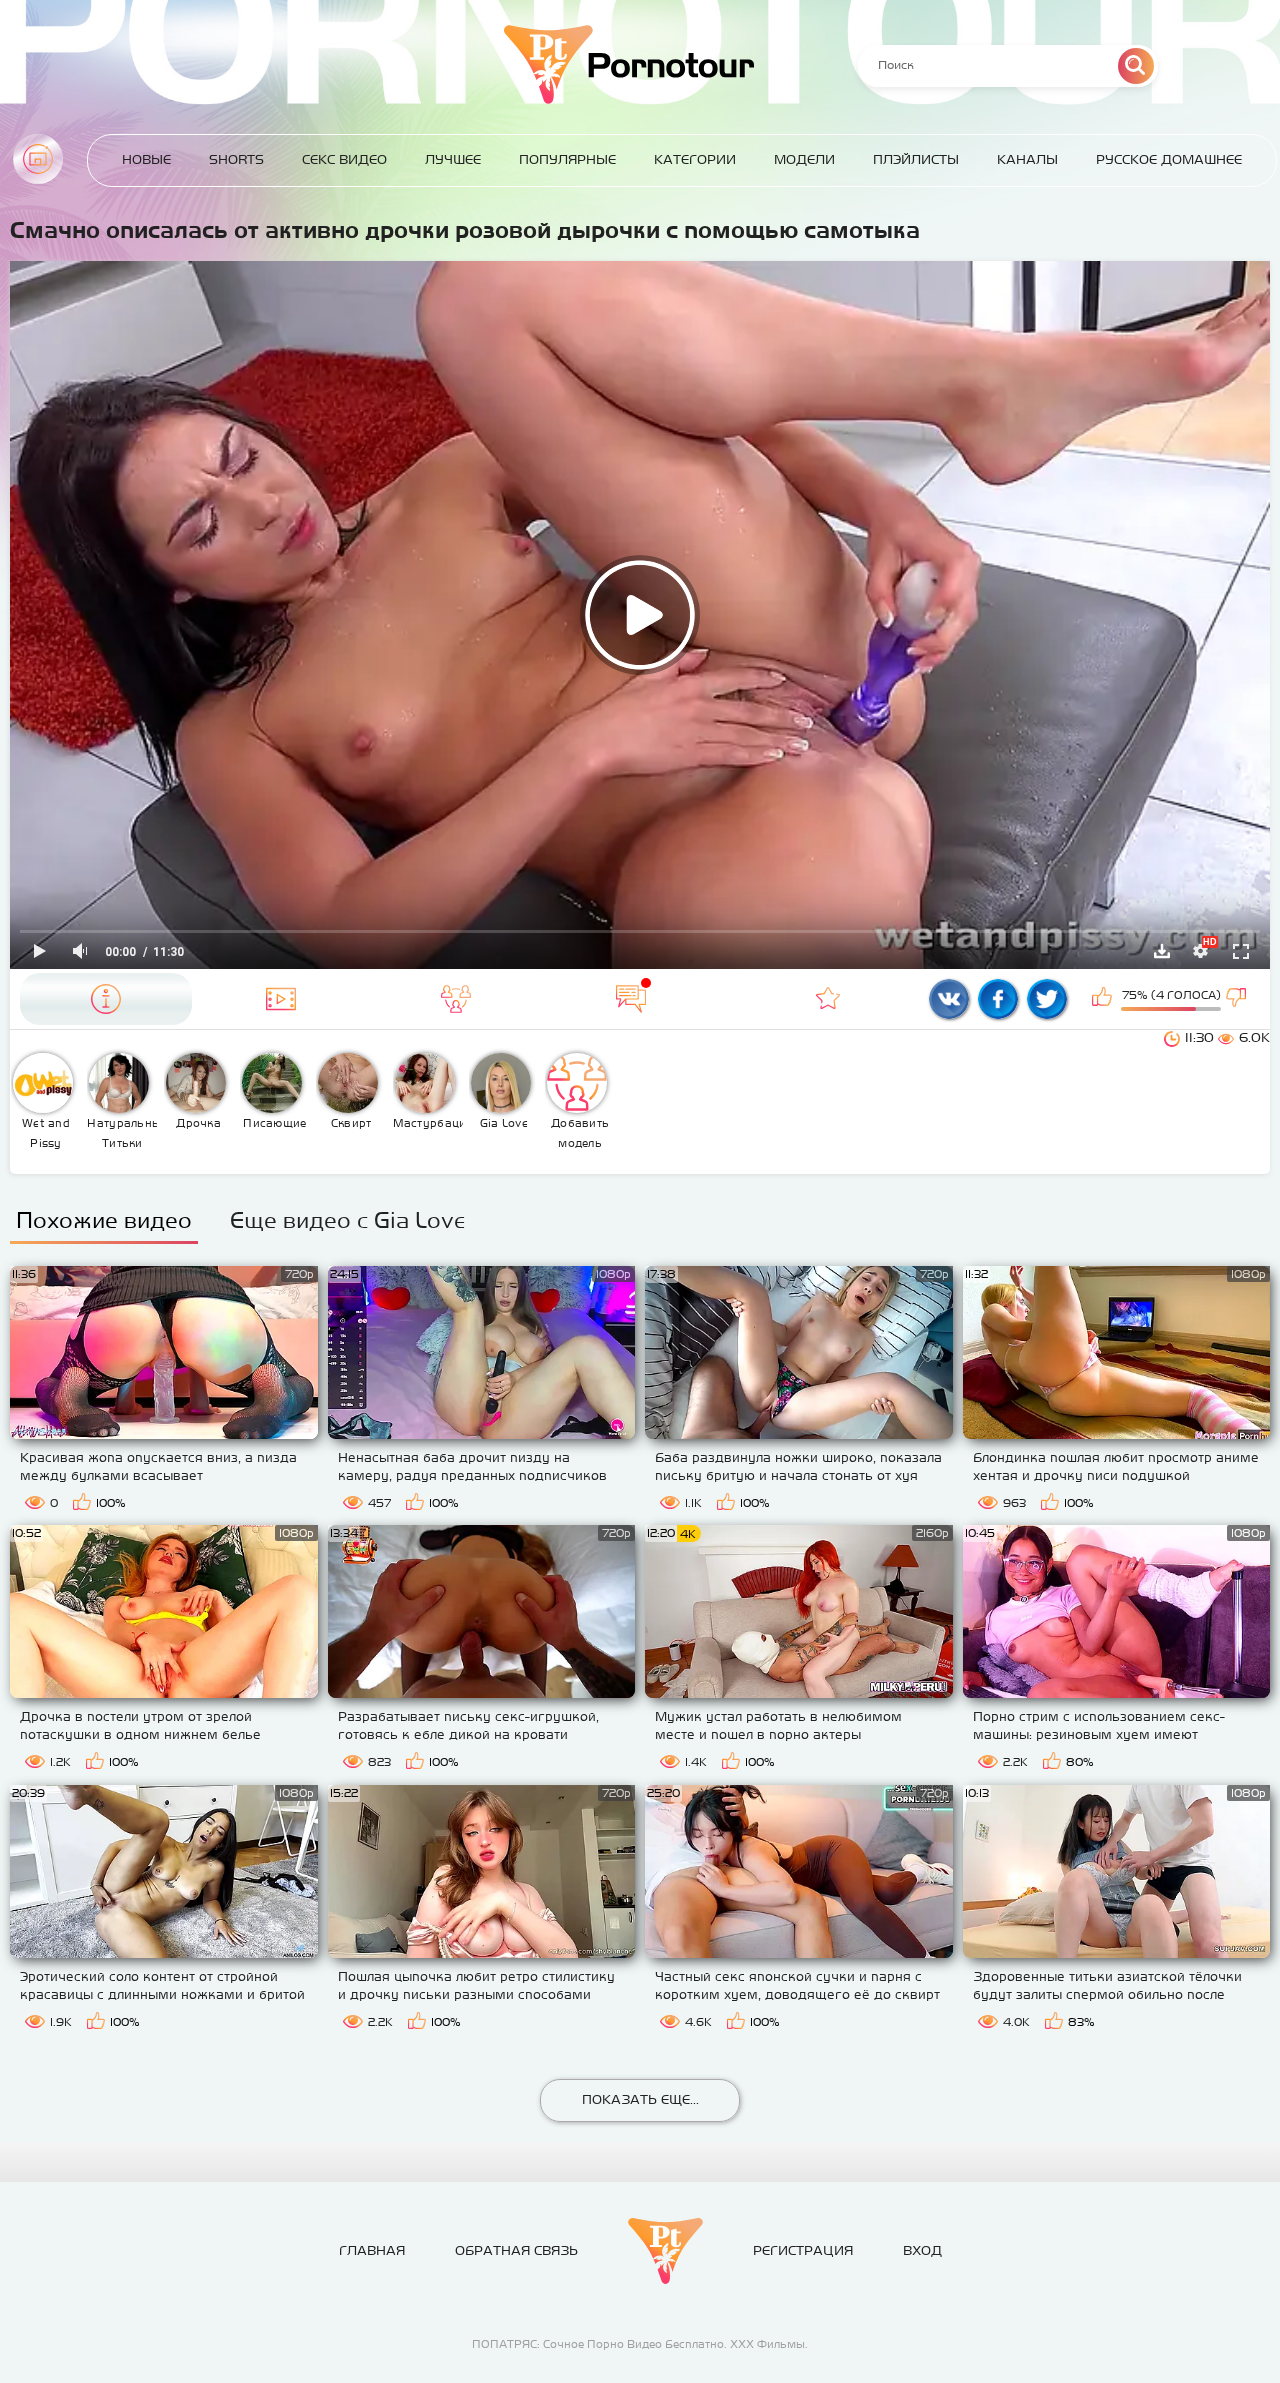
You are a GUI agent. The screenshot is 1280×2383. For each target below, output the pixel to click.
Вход (922, 2250)
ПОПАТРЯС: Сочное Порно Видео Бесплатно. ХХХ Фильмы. (640, 2344)
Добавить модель (580, 1133)
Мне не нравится (1238, 999)
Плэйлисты (916, 159)
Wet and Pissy (46, 1133)
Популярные (567, 159)
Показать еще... (640, 2099)
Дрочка (198, 1123)
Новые (146, 159)
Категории (695, 159)
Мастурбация (428, 1123)
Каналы (1027, 159)
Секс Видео (344, 159)
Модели (804, 159)
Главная (38, 159)
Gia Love (504, 1123)
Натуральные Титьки (122, 1133)
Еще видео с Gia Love (347, 1220)
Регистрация (803, 2250)
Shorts (236, 159)
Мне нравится (1104, 999)
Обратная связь (516, 2250)
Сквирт (351, 1123)
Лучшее (453, 159)
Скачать (1162, 951)
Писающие (274, 1123)
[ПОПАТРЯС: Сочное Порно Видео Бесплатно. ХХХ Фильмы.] (665, 2251)
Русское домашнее (1169, 159)
